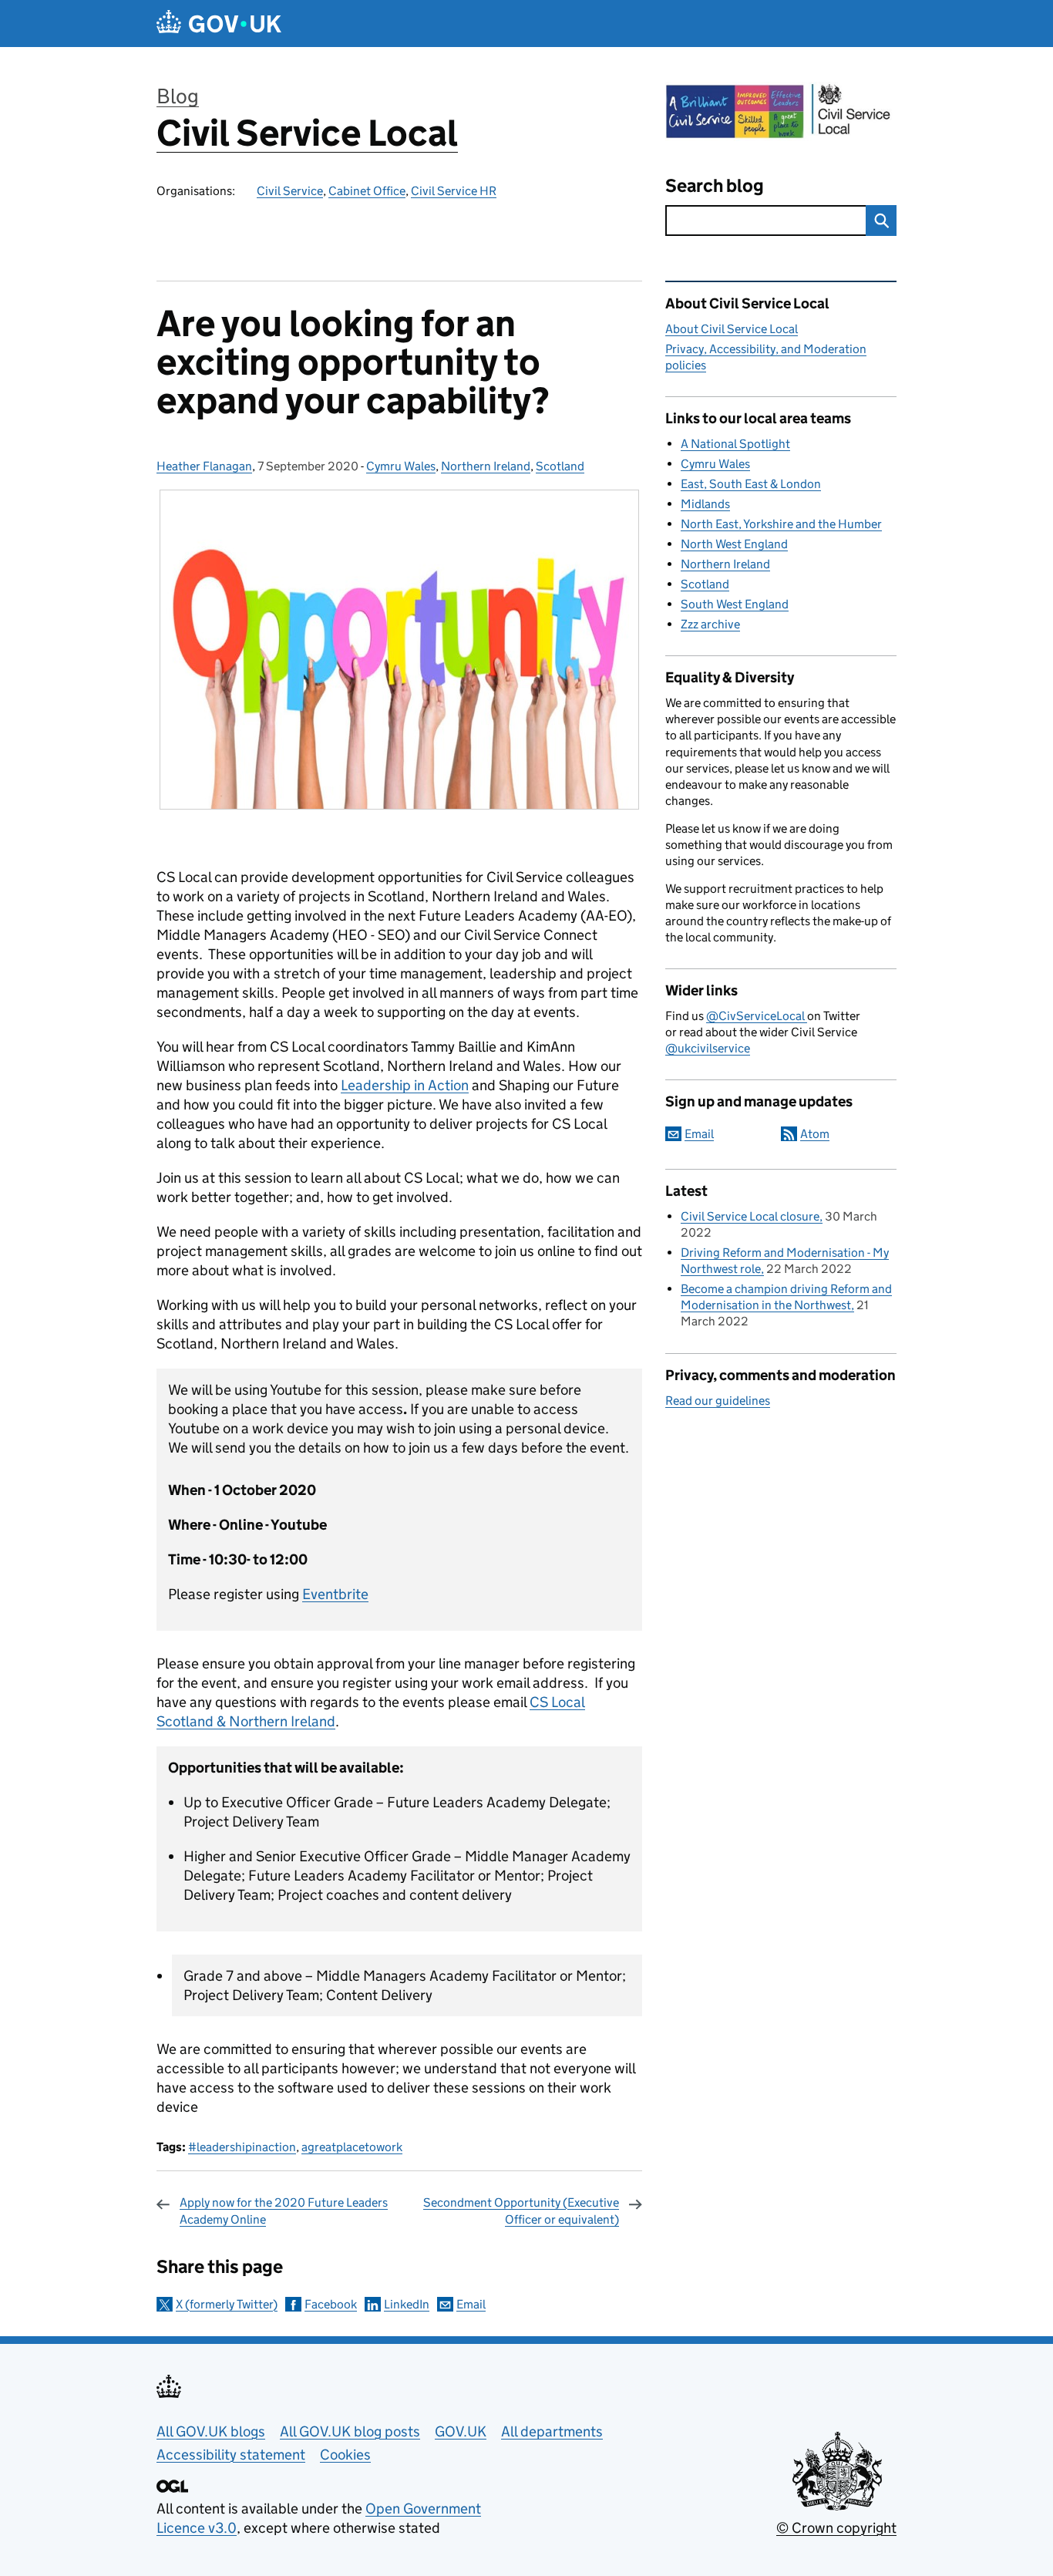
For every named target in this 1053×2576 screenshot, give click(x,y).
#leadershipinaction (242, 2147)
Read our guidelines (718, 1401)
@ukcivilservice (708, 1048)
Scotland (560, 466)
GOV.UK (461, 2431)
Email (471, 2304)
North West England (734, 544)
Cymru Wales (401, 466)
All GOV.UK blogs (211, 2431)
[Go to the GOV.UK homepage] (219, 24)
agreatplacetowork (352, 2147)
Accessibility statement (231, 2455)
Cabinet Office (367, 191)
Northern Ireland (486, 466)
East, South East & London (751, 484)
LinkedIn (407, 2304)
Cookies (345, 2455)
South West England (735, 604)
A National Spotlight (735, 444)
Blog (178, 96)
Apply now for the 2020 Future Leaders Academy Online (284, 2211)
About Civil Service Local (732, 329)
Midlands (705, 504)
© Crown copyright (836, 2528)
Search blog (715, 185)
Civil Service (290, 191)
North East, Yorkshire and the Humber (781, 524)
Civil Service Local (307, 133)
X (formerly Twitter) (227, 2304)
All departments (552, 2431)
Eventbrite (335, 1594)
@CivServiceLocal (757, 1016)
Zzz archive (710, 624)
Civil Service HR (454, 191)
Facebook (331, 2304)
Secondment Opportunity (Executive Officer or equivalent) (521, 2211)
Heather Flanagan (204, 466)
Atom (815, 1134)
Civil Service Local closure (750, 1216)
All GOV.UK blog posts (350, 2431)
